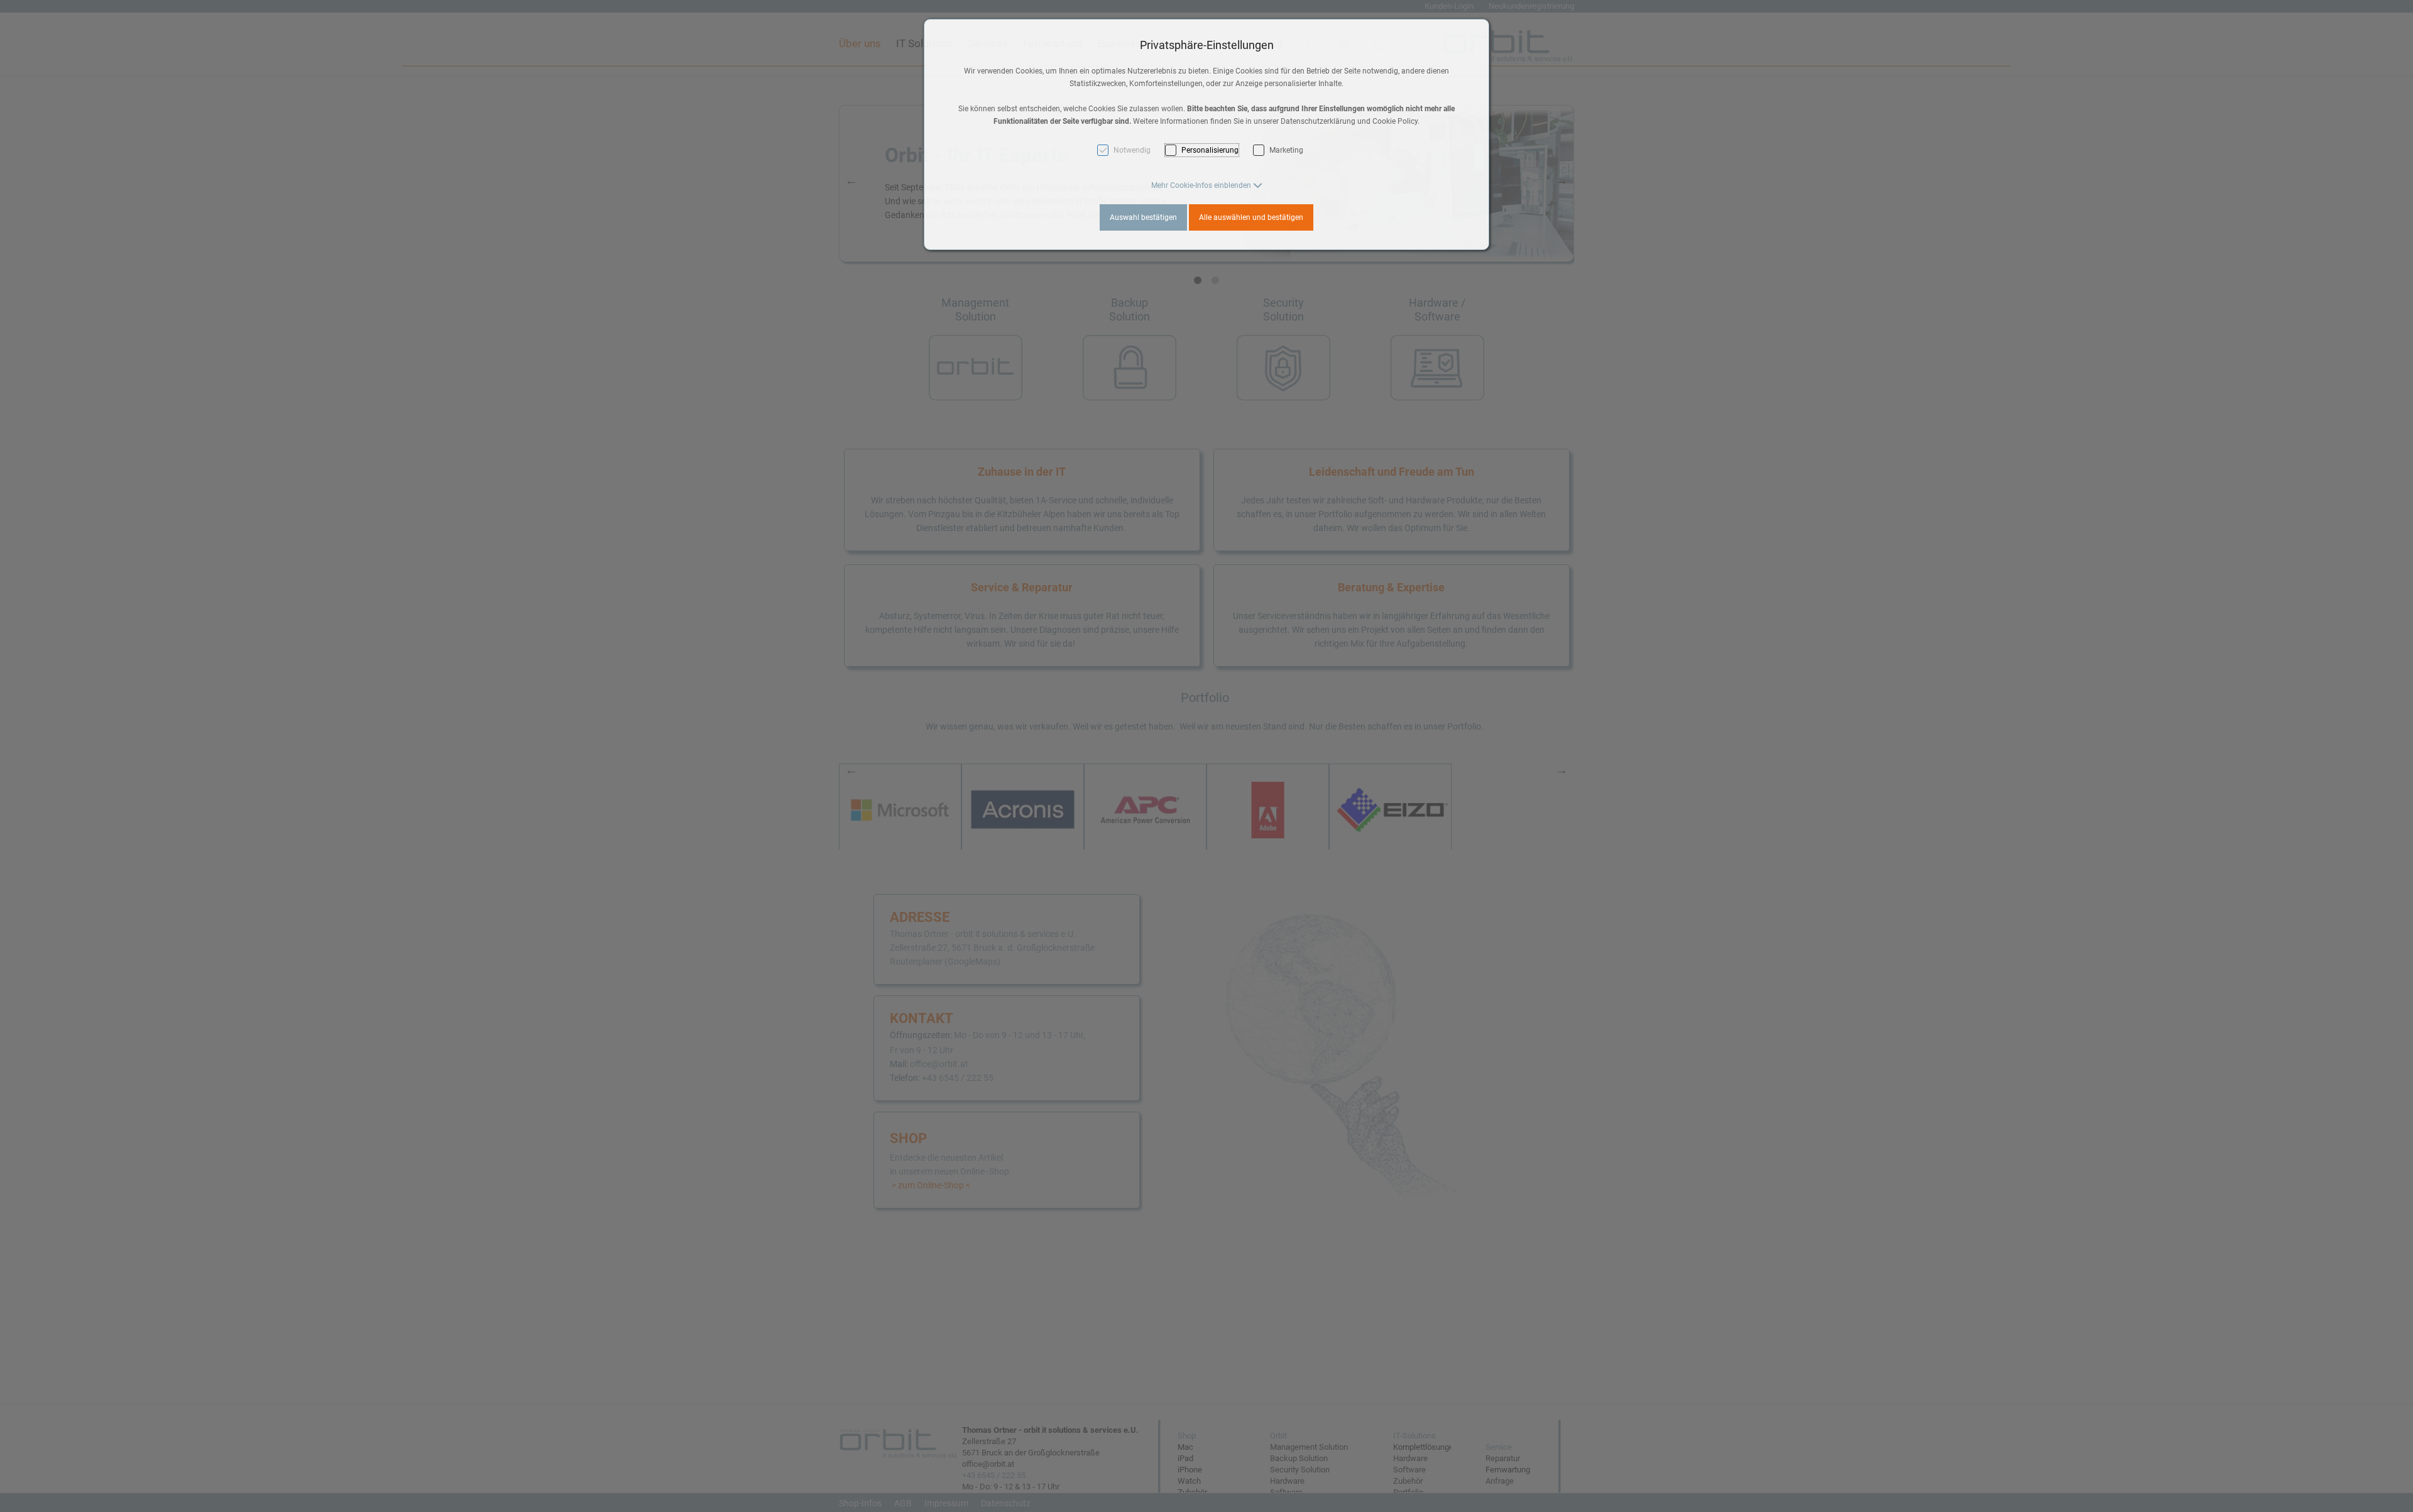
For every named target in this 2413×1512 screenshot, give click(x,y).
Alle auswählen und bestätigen (1251, 217)
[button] (1207, 185)
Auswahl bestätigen (1143, 217)
